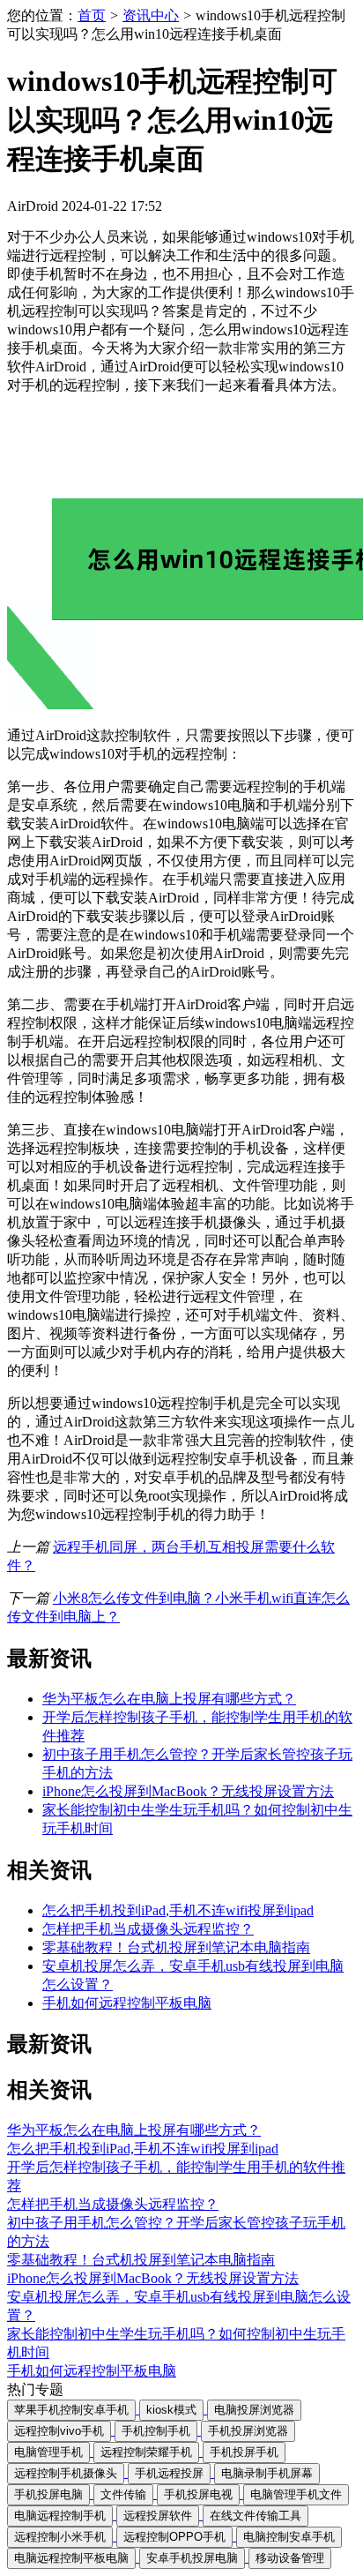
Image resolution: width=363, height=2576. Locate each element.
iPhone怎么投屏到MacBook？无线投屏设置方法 (188, 1791)
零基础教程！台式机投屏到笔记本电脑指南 (176, 1947)
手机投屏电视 (198, 2494)
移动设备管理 (290, 2558)
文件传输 (123, 2494)
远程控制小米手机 (60, 2537)
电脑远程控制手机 (60, 2516)
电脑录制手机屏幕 (267, 2473)
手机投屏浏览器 (248, 2431)
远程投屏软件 (158, 2516)
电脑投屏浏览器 (254, 2410)
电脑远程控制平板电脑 (71, 2558)
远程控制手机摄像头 (66, 2473)
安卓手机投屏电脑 (192, 2558)
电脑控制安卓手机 (289, 2537)
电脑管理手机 (48, 2452)
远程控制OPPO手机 (174, 2537)
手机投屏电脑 (48, 2494)
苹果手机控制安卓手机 (71, 2410)
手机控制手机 (156, 2431)
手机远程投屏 (169, 2473)
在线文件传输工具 (256, 2516)
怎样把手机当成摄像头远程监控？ (148, 1929)
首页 (92, 15)
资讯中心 (151, 15)
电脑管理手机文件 (296, 2494)
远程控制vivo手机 (59, 2431)
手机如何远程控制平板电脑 (127, 2003)
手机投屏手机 (244, 2452)
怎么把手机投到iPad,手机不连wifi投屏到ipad (178, 1910)
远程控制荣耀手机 (146, 2452)
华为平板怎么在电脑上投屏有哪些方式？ (169, 1699)
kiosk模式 (171, 2410)
